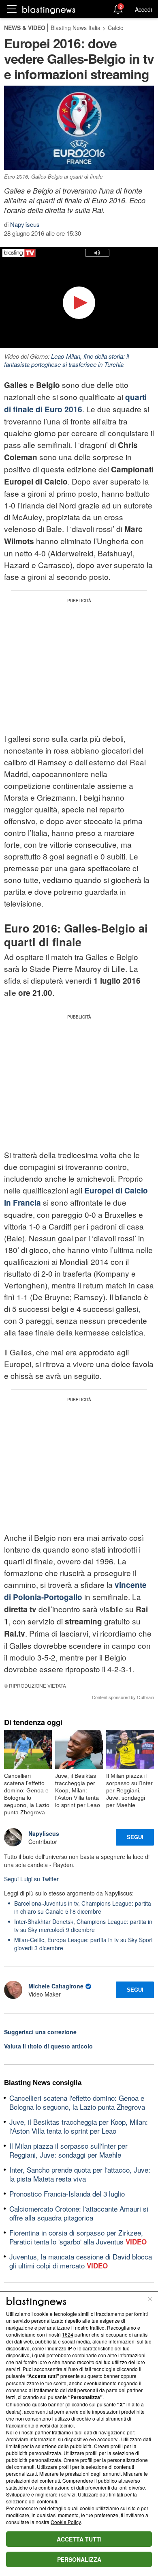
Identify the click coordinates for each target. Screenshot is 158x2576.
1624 (68, 2334)
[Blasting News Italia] (49, 10)
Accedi (143, 9)
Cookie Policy (66, 2522)
